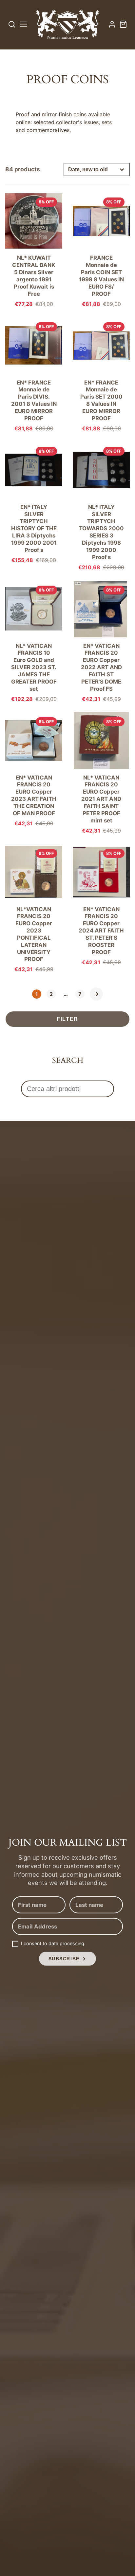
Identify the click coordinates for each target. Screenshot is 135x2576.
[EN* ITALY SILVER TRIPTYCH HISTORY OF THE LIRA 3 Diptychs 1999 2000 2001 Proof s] (34, 502)
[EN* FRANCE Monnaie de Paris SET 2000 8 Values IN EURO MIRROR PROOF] (101, 374)
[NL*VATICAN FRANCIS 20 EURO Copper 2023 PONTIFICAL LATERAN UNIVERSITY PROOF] (34, 908)
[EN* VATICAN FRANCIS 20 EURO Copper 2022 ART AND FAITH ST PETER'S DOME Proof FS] (101, 641)
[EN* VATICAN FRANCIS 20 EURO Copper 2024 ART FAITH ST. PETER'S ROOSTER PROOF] (101, 904)
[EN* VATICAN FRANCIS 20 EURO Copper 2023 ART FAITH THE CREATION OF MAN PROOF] (34, 769)
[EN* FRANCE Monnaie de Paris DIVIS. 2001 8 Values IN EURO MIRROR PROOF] (34, 374)
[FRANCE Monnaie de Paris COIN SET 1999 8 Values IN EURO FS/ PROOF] (101, 249)
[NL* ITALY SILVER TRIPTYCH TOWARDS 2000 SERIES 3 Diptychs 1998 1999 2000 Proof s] (101, 506)
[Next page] (96, 994)
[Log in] (112, 24)
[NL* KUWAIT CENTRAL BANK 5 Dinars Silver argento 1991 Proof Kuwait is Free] (34, 249)
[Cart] (123, 24)
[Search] (12, 24)
